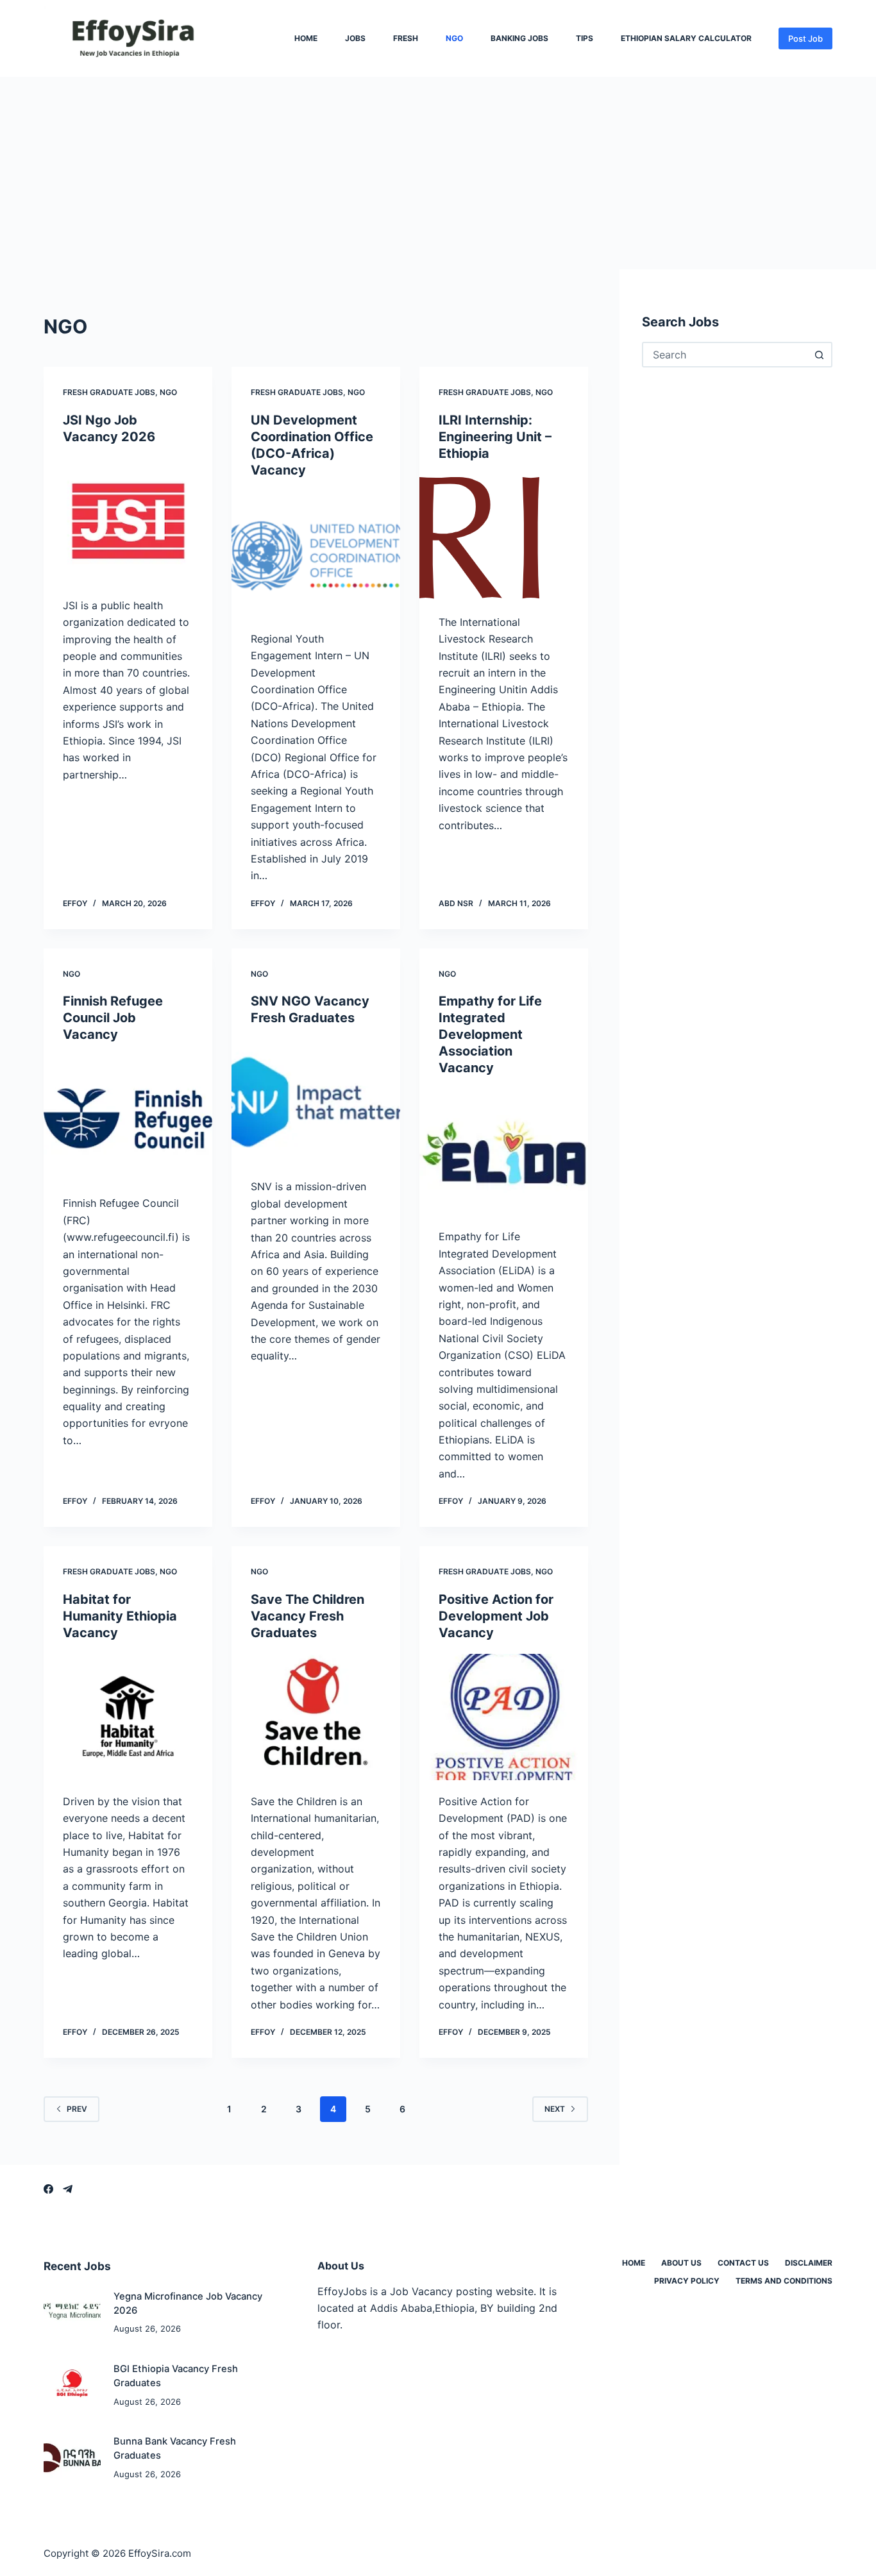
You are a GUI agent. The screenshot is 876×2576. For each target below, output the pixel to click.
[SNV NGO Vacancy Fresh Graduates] (316, 1102)
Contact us (743, 2263)
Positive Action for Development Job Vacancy (496, 1616)
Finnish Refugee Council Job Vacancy (113, 1018)
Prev (77, 2109)
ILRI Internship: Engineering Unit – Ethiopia (495, 437)
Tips (585, 38)
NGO (454, 38)
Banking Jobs (519, 38)
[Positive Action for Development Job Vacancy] (504, 1717)
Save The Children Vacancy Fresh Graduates (307, 1616)
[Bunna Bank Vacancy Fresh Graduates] (72, 2458)
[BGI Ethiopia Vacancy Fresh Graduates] (72, 2385)
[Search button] (820, 355)
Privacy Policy (687, 2281)
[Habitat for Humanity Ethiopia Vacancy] (128, 1717)
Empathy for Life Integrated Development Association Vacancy (490, 1034)
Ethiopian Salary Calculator (686, 38)
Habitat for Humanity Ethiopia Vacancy (120, 1616)
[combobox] (726, 355)
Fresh (406, 38)
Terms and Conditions (784, 2281)
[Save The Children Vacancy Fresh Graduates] (316, 1717)
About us (681, 2263)
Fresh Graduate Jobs (109, 392)
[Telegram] (68, 2189)
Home (306, 38)
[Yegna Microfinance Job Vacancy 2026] (72, 2313)
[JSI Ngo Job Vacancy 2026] (128, 521)
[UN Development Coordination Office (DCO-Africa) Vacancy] (316, 554)
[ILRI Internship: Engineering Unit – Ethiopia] (504, 538)
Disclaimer (809, 2263)
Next (555, 2109)
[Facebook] (48, 2189)
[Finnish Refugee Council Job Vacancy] (128, 1119)
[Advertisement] (438, 173)
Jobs (355, 38)
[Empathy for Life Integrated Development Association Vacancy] (504, 1152)
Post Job (805, 38)
